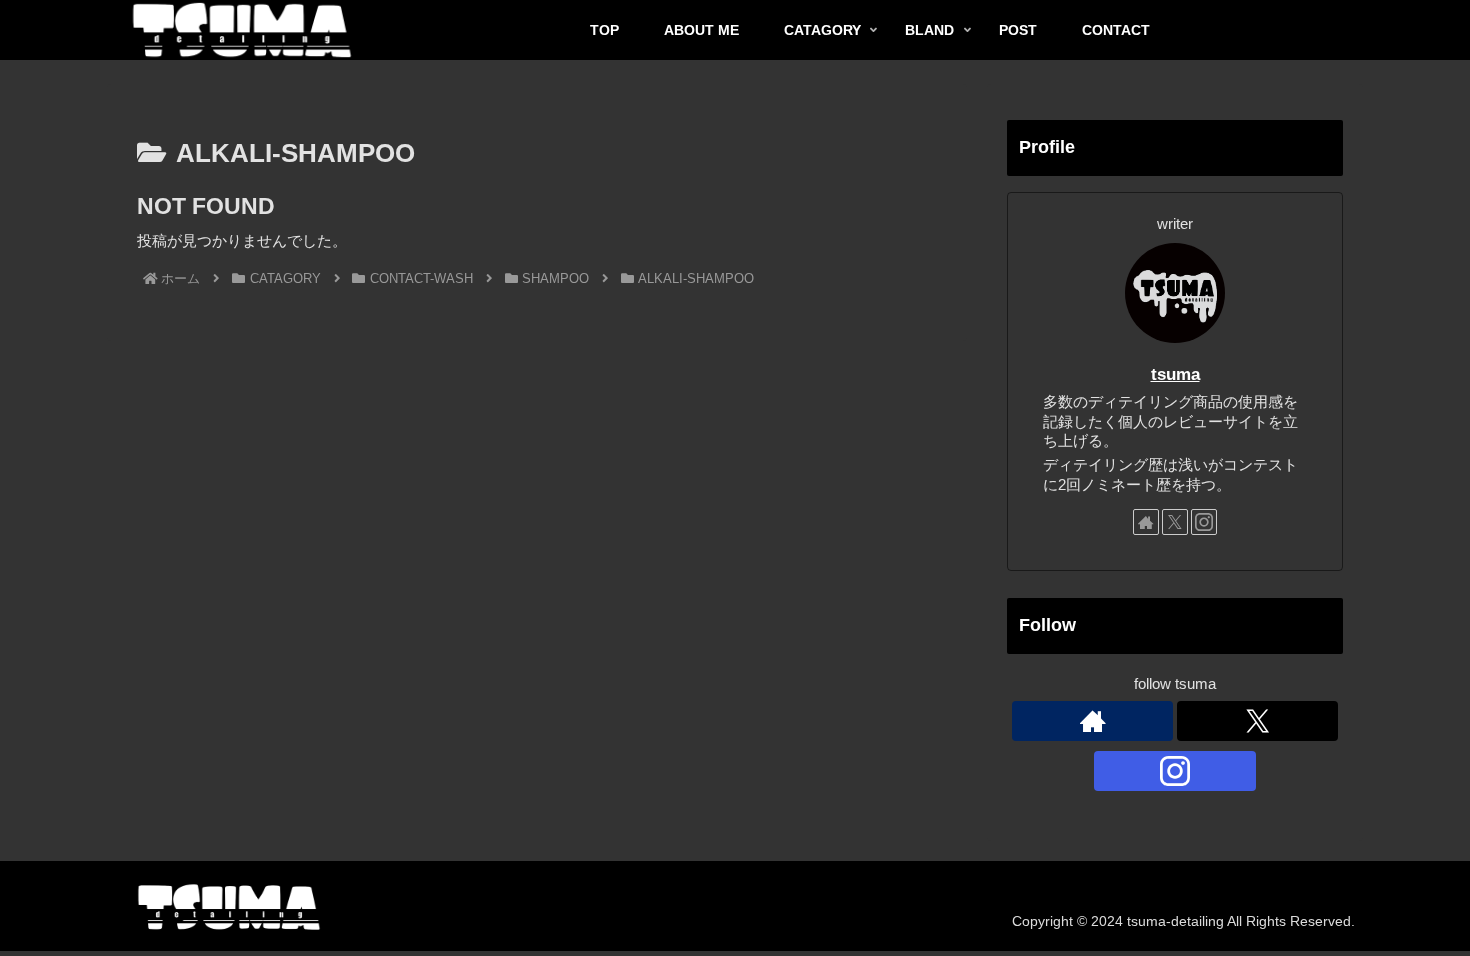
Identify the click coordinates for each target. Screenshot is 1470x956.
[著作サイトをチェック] (1146, 522)
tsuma (1175, 374)
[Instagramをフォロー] (1204, 522)
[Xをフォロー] (1175, 522)
